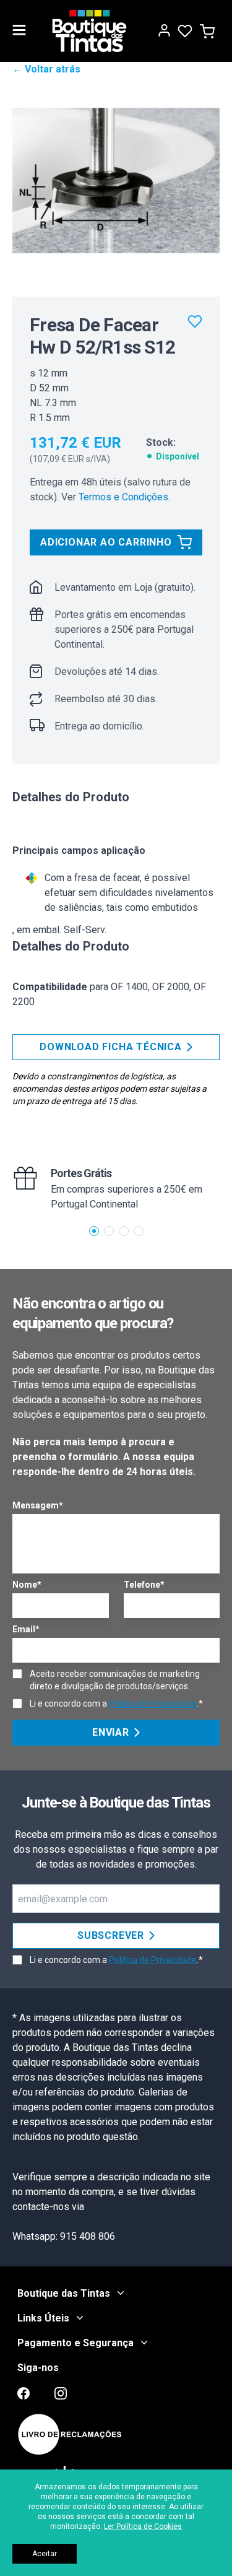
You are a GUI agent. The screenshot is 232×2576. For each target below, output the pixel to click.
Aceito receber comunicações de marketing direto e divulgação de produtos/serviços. (115, 1680)
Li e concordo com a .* (116, 1704)
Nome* (27, 1585)
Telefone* (144, 1585)
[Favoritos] (195, 321)
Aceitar (45, 2554)
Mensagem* (38, 1505)
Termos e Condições (123, 497)
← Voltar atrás (46, 69)
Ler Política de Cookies (143, 2526)
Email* (26, 1629)
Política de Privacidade (153, 1704)
